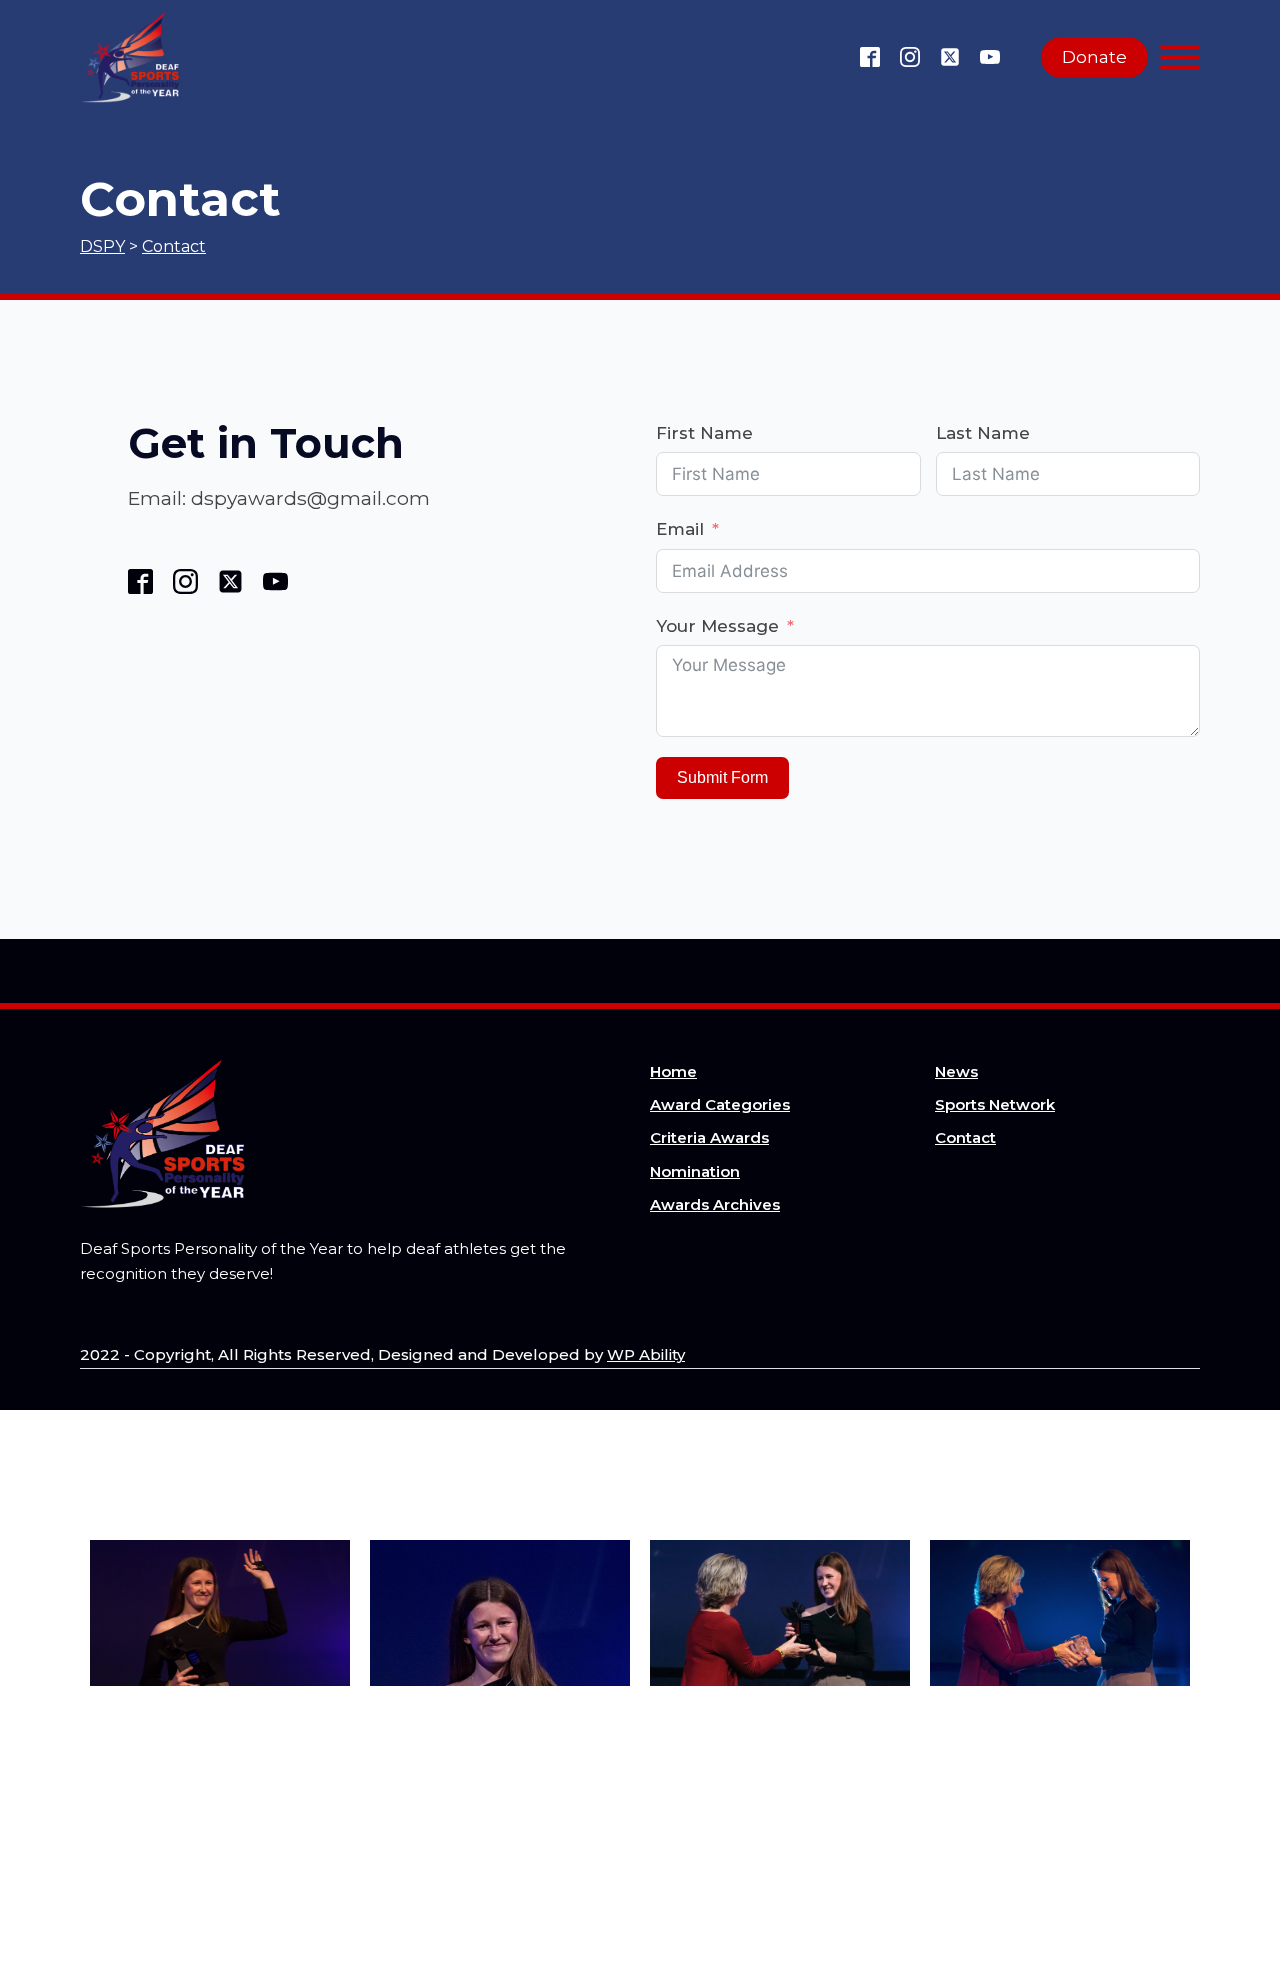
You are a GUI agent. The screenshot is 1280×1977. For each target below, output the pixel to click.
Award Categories (720, 1104)
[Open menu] (1180, 57)
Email (680, 529)
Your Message (717, 626)
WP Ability (646, 1354)
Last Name (983, 433)
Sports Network (995, 1104)
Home (673, 1071)
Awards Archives (715, 1204)
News (956, 1071)
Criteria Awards (709, 1137)
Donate (1094, 57)
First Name (704, 433)
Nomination (695, 1171)
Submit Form (722, 777)
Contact (965, 1137)
